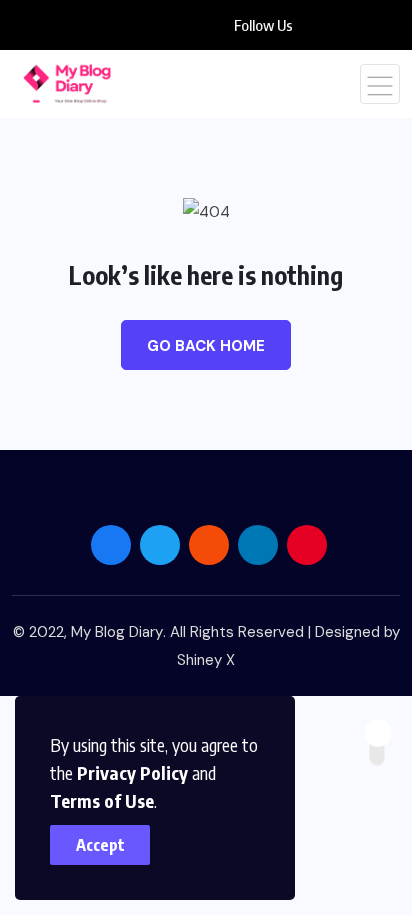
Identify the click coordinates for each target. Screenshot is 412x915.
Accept (100, 845)
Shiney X (206, 660)
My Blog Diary (117, 632)
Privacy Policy (132, 772)
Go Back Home (206, 346)
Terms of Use (102, 800)
